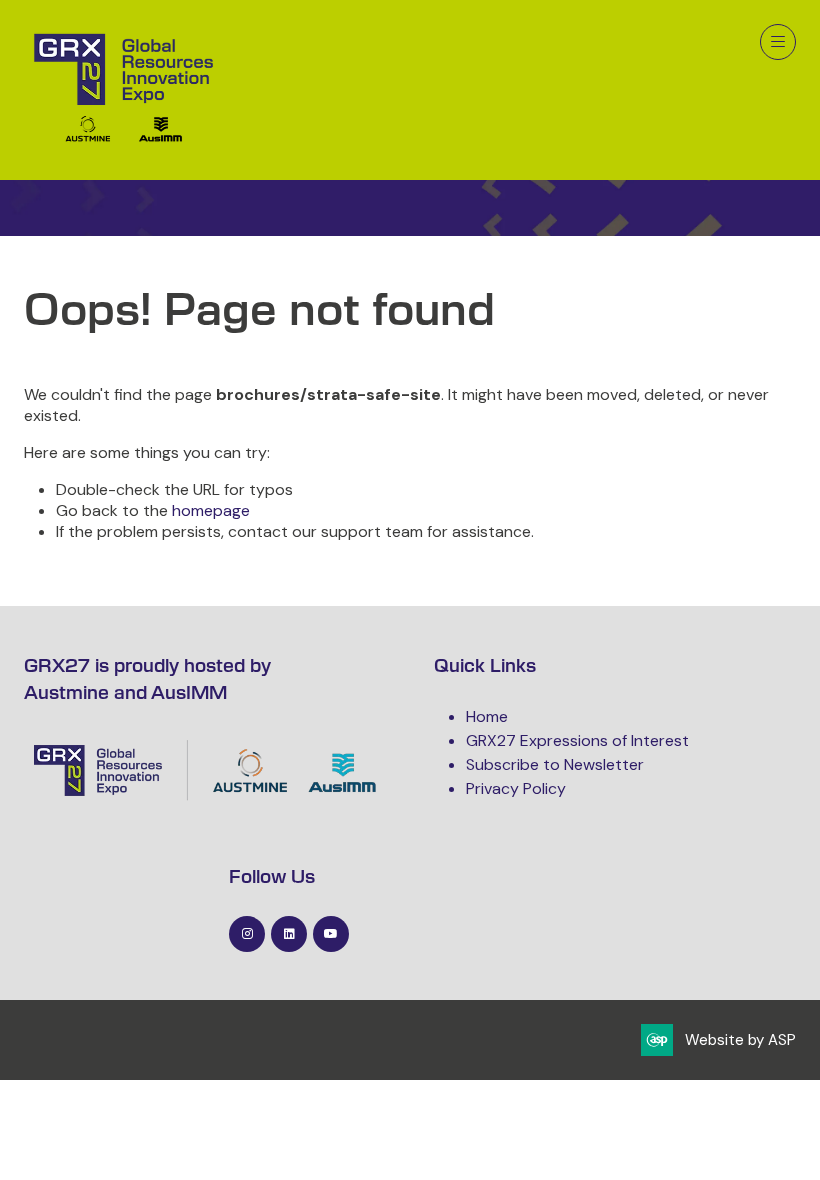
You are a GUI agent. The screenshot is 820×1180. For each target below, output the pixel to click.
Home (487, 716)
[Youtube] (331, 934)
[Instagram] (247, 934)
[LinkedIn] (289, 934)
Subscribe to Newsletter (555, 764)
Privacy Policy (516, 788)
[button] (778, 42)
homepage (211, 510)
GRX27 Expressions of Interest (577, 740)
